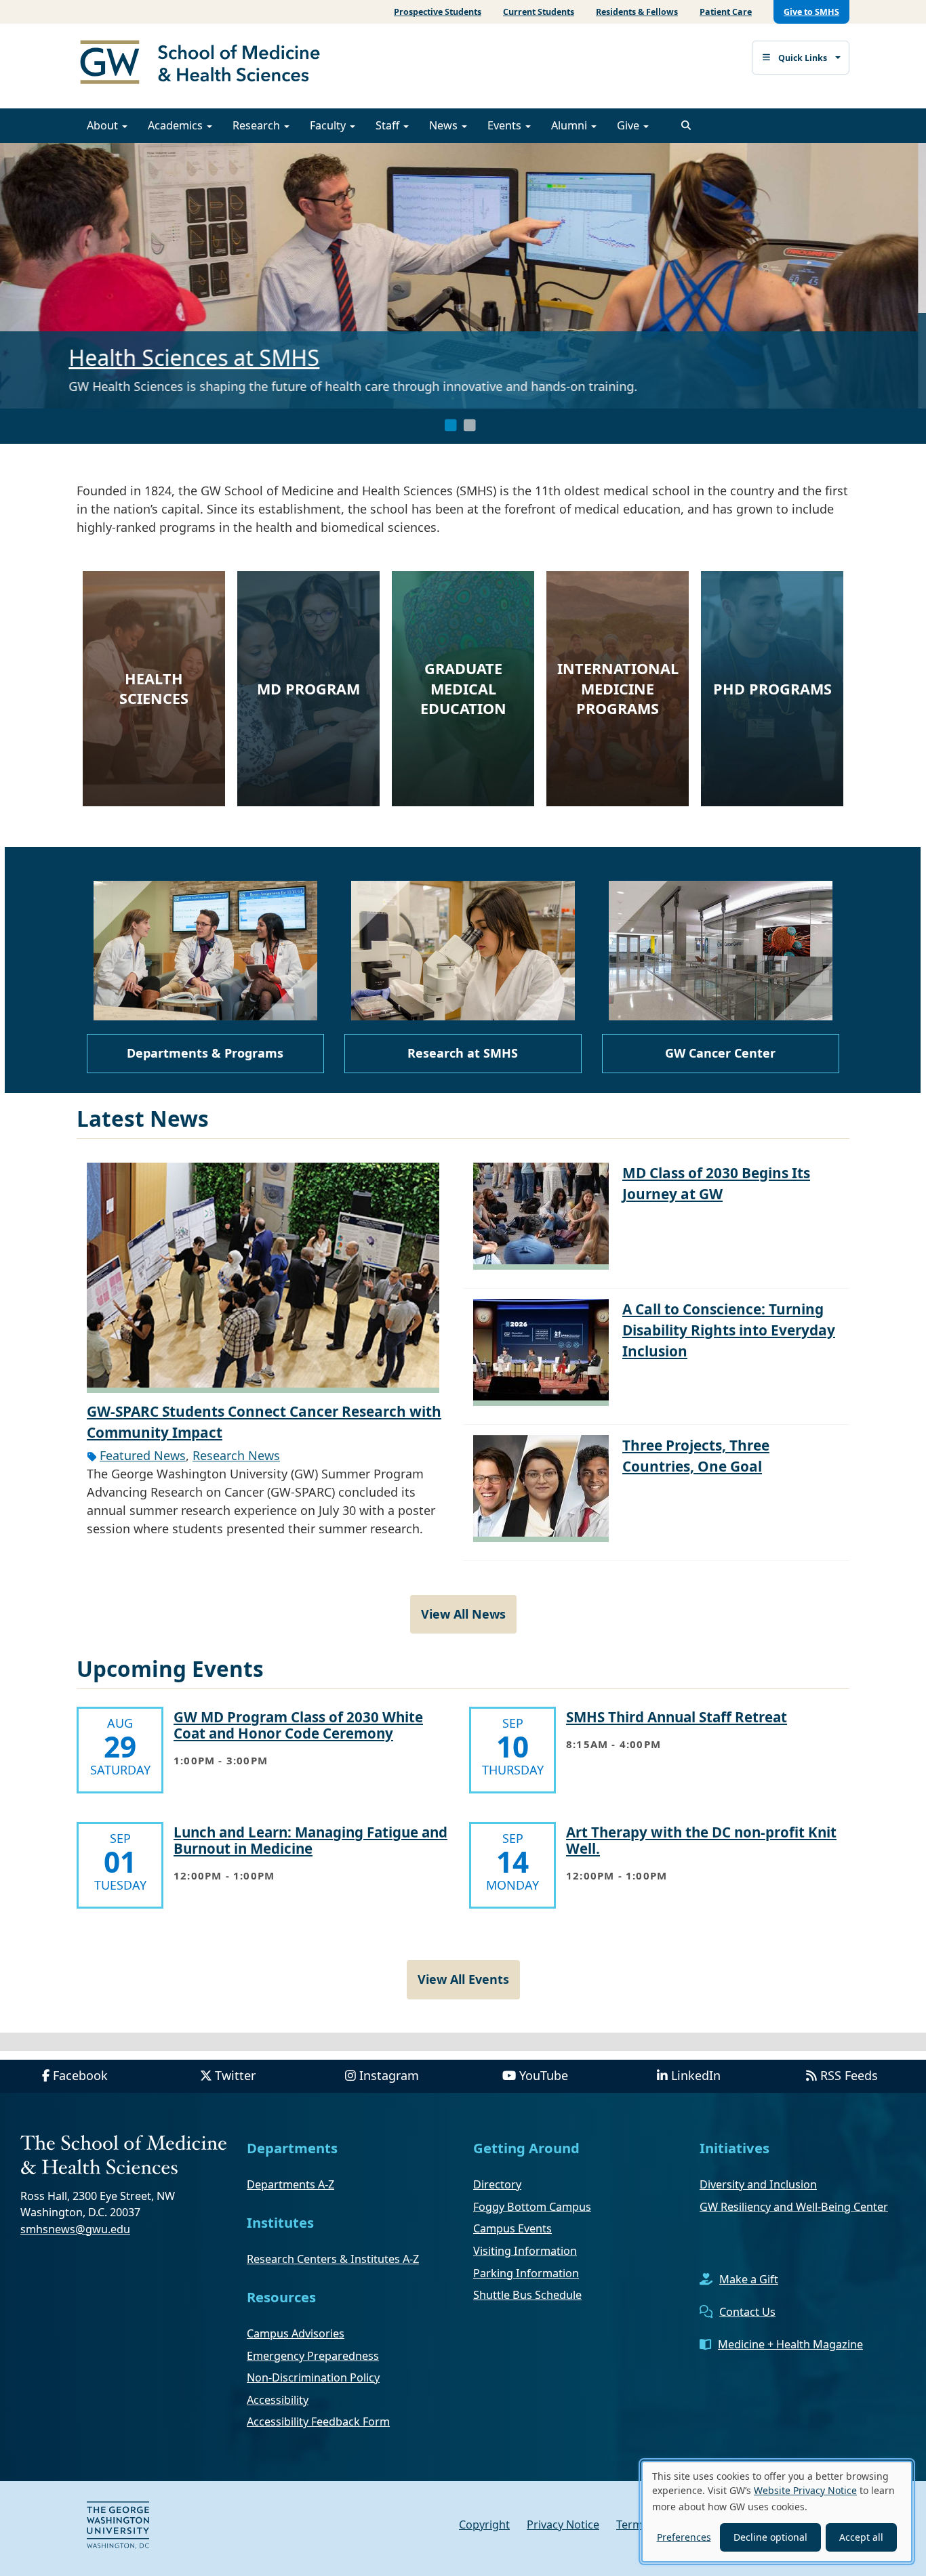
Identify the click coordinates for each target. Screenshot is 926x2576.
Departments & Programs (205, 1053)
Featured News (143, 1455)
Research (258, 125)
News (445, 125)
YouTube (544, 2075)
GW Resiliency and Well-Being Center (794, 2207)
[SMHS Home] (205, 64)
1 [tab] (451, 425)
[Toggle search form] (686, 125)
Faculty (329, 125)
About (104, 125)
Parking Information (526, 2273)
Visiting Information (525, 2251)
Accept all (861, 2537)
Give (629, 125)
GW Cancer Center (720, 1053)
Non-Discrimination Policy (313, 2377)
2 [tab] (470, 425)
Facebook (80, 2075)
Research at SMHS (175, 339)
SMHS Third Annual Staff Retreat (677, 1717)
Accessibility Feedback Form (318, 2422)
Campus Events (512, 2228)
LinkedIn (696, 2075)
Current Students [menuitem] (539, 12)
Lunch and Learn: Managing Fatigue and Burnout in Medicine (310, 1840)
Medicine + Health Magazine (790, 2344)
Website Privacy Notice (805, 2490)
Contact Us (747, 2312)
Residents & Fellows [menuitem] (637, 12)
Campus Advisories (296, 2333)
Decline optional (770, 2537)
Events (506, 125)
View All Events (463, 1979)
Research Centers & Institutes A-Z (333, 2259)
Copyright (484, 2525)
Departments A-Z (290, 2184)
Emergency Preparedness (313, 2356)
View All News (463, 1614)
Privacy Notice (563, 2525)
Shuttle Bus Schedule (527, 2295)
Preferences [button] (684, 2537)
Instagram (389, 2075)
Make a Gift (749, 2279)
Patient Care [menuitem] (726, 12)
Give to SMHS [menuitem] (811, 12)
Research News (236, 1455)
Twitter (235, 2075)
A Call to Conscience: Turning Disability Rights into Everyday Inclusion (729, 1330)
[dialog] (777, 2512)
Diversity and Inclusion (758, 2184)
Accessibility (278, 2400)
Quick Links (803, 58)
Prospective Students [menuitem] (438, 12)
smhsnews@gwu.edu (75, 2229)
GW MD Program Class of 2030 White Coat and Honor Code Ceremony (298, 1725)
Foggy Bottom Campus (532, 2207)
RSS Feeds (849, 2075)
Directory (497, 2184)
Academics (177, 125)
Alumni (570, 125)
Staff (389, 125)
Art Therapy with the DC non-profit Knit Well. (701, 1840)
